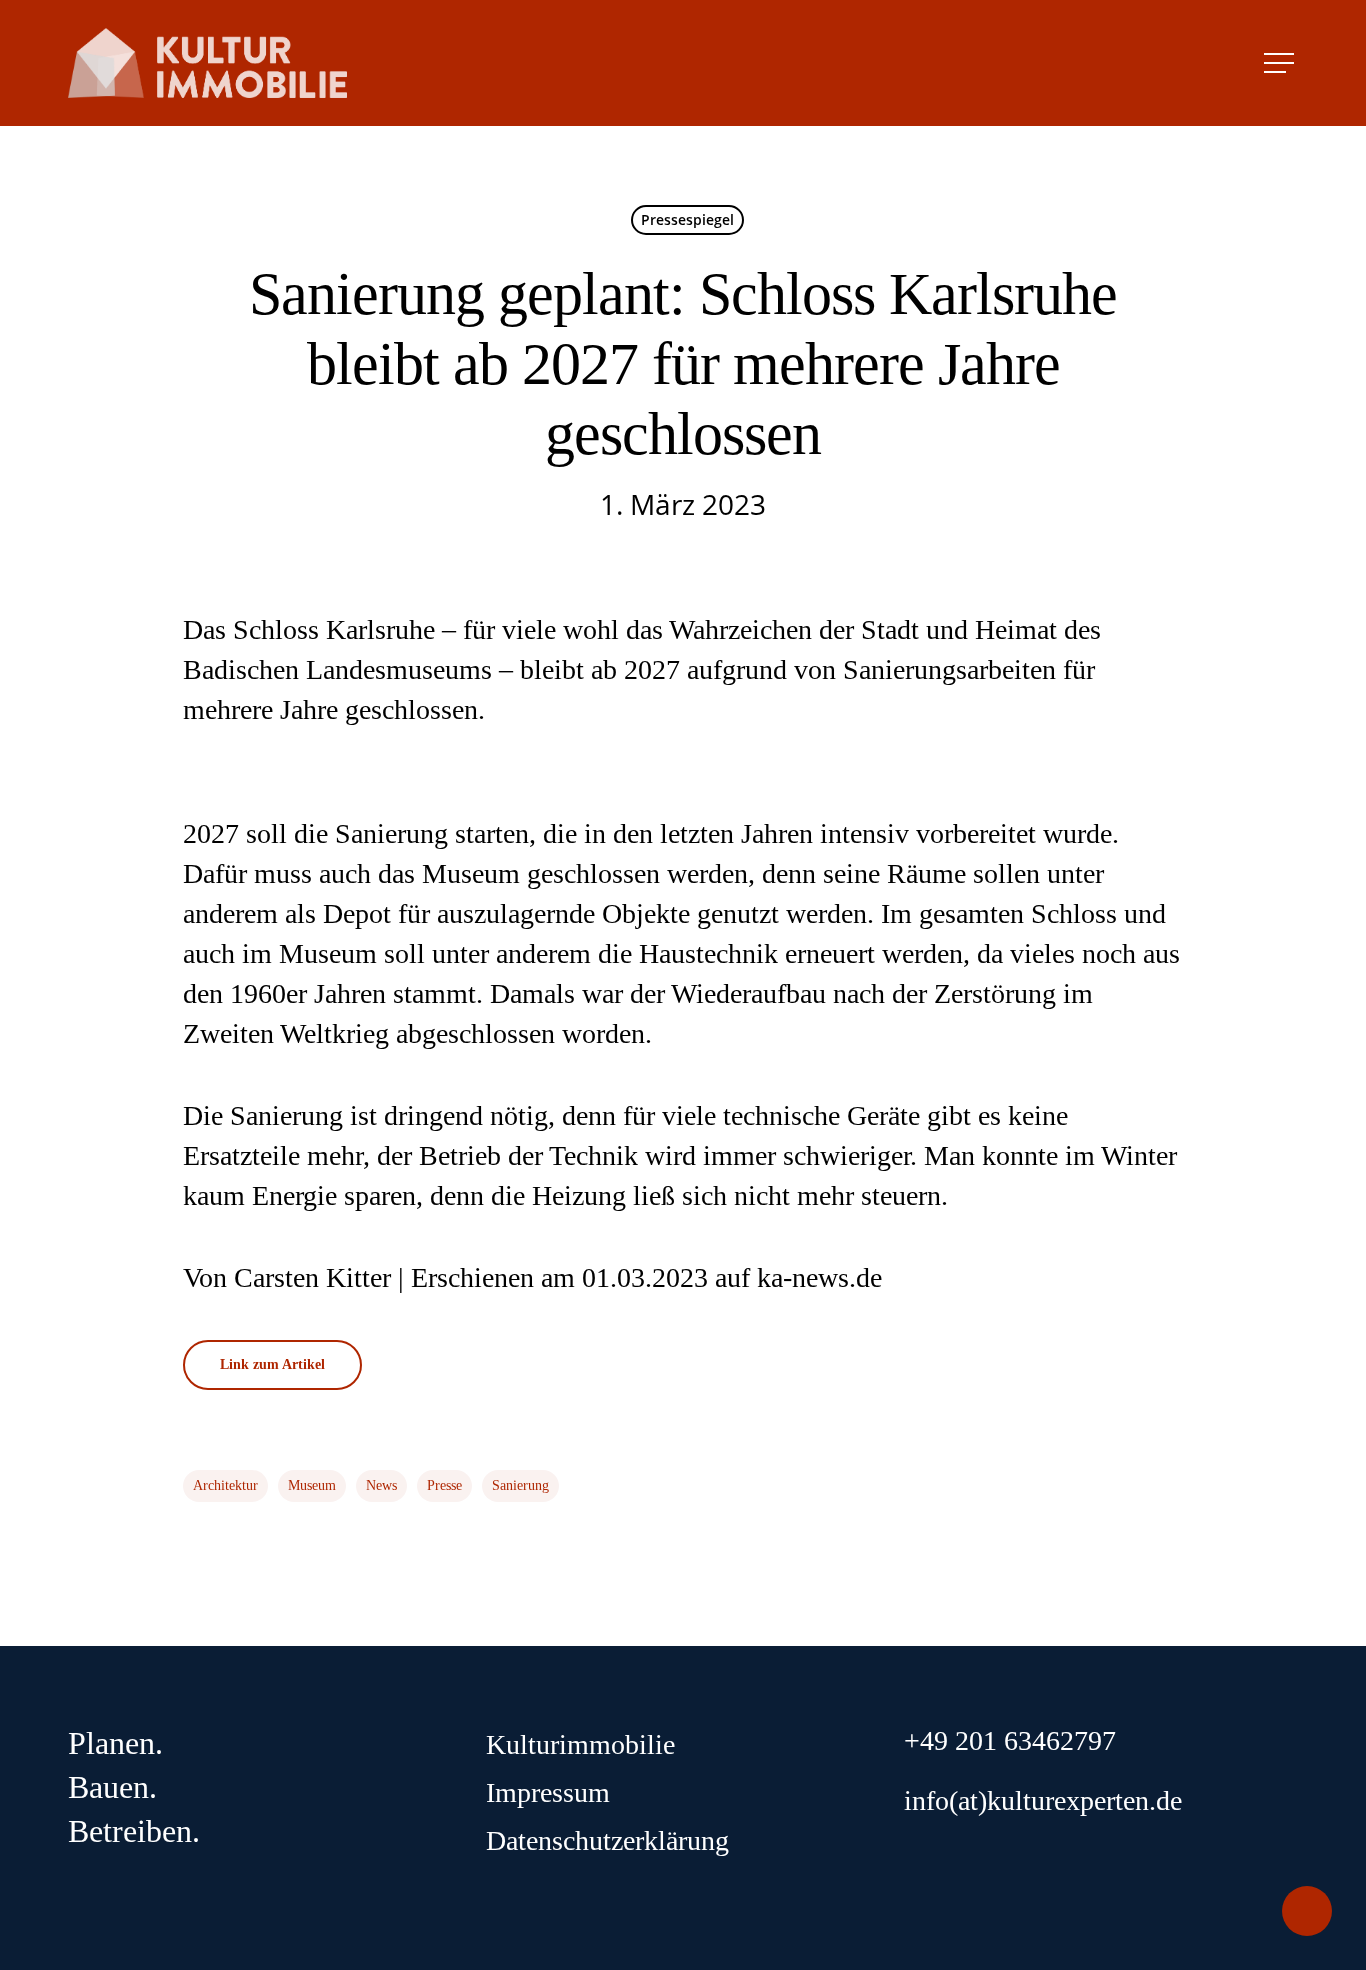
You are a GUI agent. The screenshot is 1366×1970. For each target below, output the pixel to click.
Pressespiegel (687, 219)
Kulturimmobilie (580, 1744)
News (381, 1485)
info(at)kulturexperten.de (1043, 1800)
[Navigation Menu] (1281, 63)
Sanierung (520, 1485)
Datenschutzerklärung (607, 1840)
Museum (312, 1485)
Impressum (548, 1792)
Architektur (225, 1485)
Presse (444, 1485)
